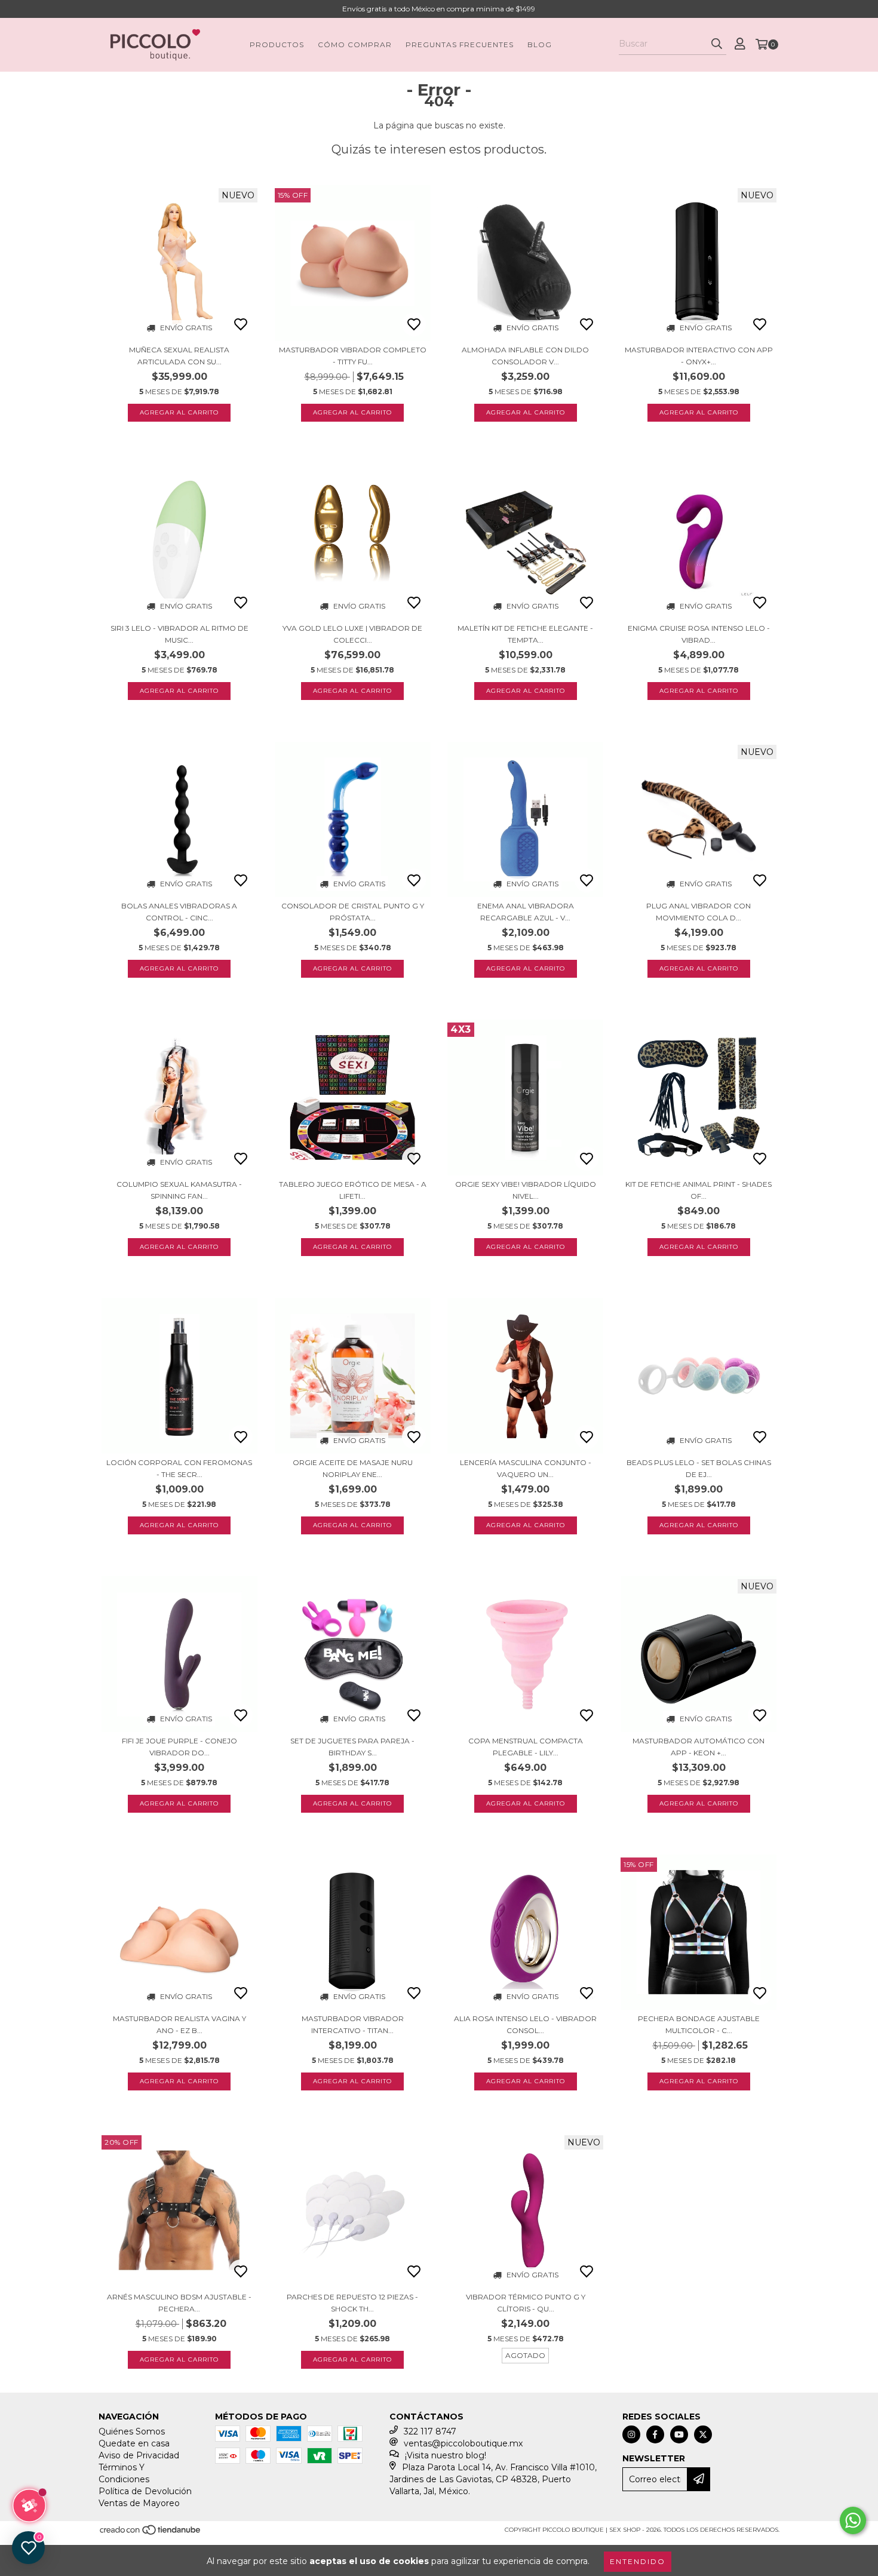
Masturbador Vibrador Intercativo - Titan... (353, 2024)
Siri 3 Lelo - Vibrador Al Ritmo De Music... (179, 634)
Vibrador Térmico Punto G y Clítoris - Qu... (526, 2303)
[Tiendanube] (151, 2534)
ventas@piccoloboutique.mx (463, 2443)
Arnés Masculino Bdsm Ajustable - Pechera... (179, 2303)
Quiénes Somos (132, 2431)
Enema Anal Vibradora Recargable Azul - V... (526, 912)
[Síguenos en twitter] (703, 2434)
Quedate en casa (134, 2443)
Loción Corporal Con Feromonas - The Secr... (179, 1468)
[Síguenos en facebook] (655, 2434)
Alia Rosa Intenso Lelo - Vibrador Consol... (525, 2024)
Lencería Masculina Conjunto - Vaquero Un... (526, 1468)
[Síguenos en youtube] (679, 2434)
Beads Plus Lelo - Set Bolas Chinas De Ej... (699, 1468)
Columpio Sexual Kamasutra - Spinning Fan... (179, 1190)
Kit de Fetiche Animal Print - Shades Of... (699, 1190)
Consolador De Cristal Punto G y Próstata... (353, 912)
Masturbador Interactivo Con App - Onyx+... (699, 356)
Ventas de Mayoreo (139, 2503)
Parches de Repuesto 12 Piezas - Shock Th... (352, 2303)
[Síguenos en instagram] (631, 2434)
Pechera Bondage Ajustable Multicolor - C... (699, 2024)
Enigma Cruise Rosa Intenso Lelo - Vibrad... (699, 634)
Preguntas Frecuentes (460, 44)
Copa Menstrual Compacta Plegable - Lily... (526, 1747)
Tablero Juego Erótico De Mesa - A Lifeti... (353, 1190)
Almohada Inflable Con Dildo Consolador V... (525, 356)
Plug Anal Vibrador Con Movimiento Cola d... (699, 912)
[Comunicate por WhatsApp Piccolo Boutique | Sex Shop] (853, 2520)
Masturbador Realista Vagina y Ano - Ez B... (179, 2024)
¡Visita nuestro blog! (446, 2455)
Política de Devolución (145, 2491)
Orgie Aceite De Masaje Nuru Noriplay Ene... (353, 1468)
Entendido (638, 2561)
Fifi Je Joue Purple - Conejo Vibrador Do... (179, 1747)
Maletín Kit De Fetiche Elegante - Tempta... (525, 634)
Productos (277, 44)
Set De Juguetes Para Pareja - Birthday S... (352, 1747)
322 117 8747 (430, 2431)
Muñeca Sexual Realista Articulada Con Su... (179, 356)
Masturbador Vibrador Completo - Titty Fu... (353, 356)
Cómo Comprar (355, 44)
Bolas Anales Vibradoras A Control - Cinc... (179, 912)
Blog (540, 44)
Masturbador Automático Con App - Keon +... (699, 1747)
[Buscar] (717, 44)
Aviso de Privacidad (139, 2455)
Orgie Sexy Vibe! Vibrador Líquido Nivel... (526, 1190)
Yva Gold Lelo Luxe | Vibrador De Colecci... (352, 634)
